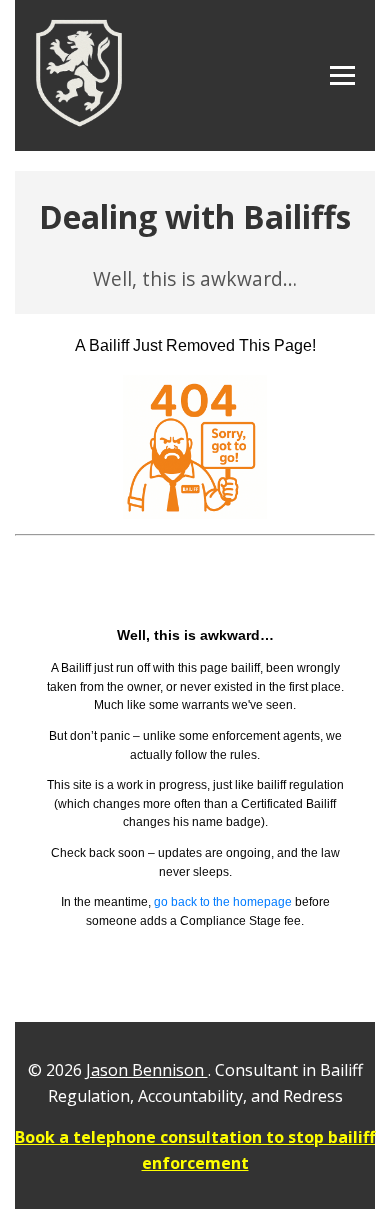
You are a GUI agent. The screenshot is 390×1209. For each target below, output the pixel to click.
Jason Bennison (147, 1070)
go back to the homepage (224, 901)
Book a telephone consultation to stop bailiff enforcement (195, 1150)
